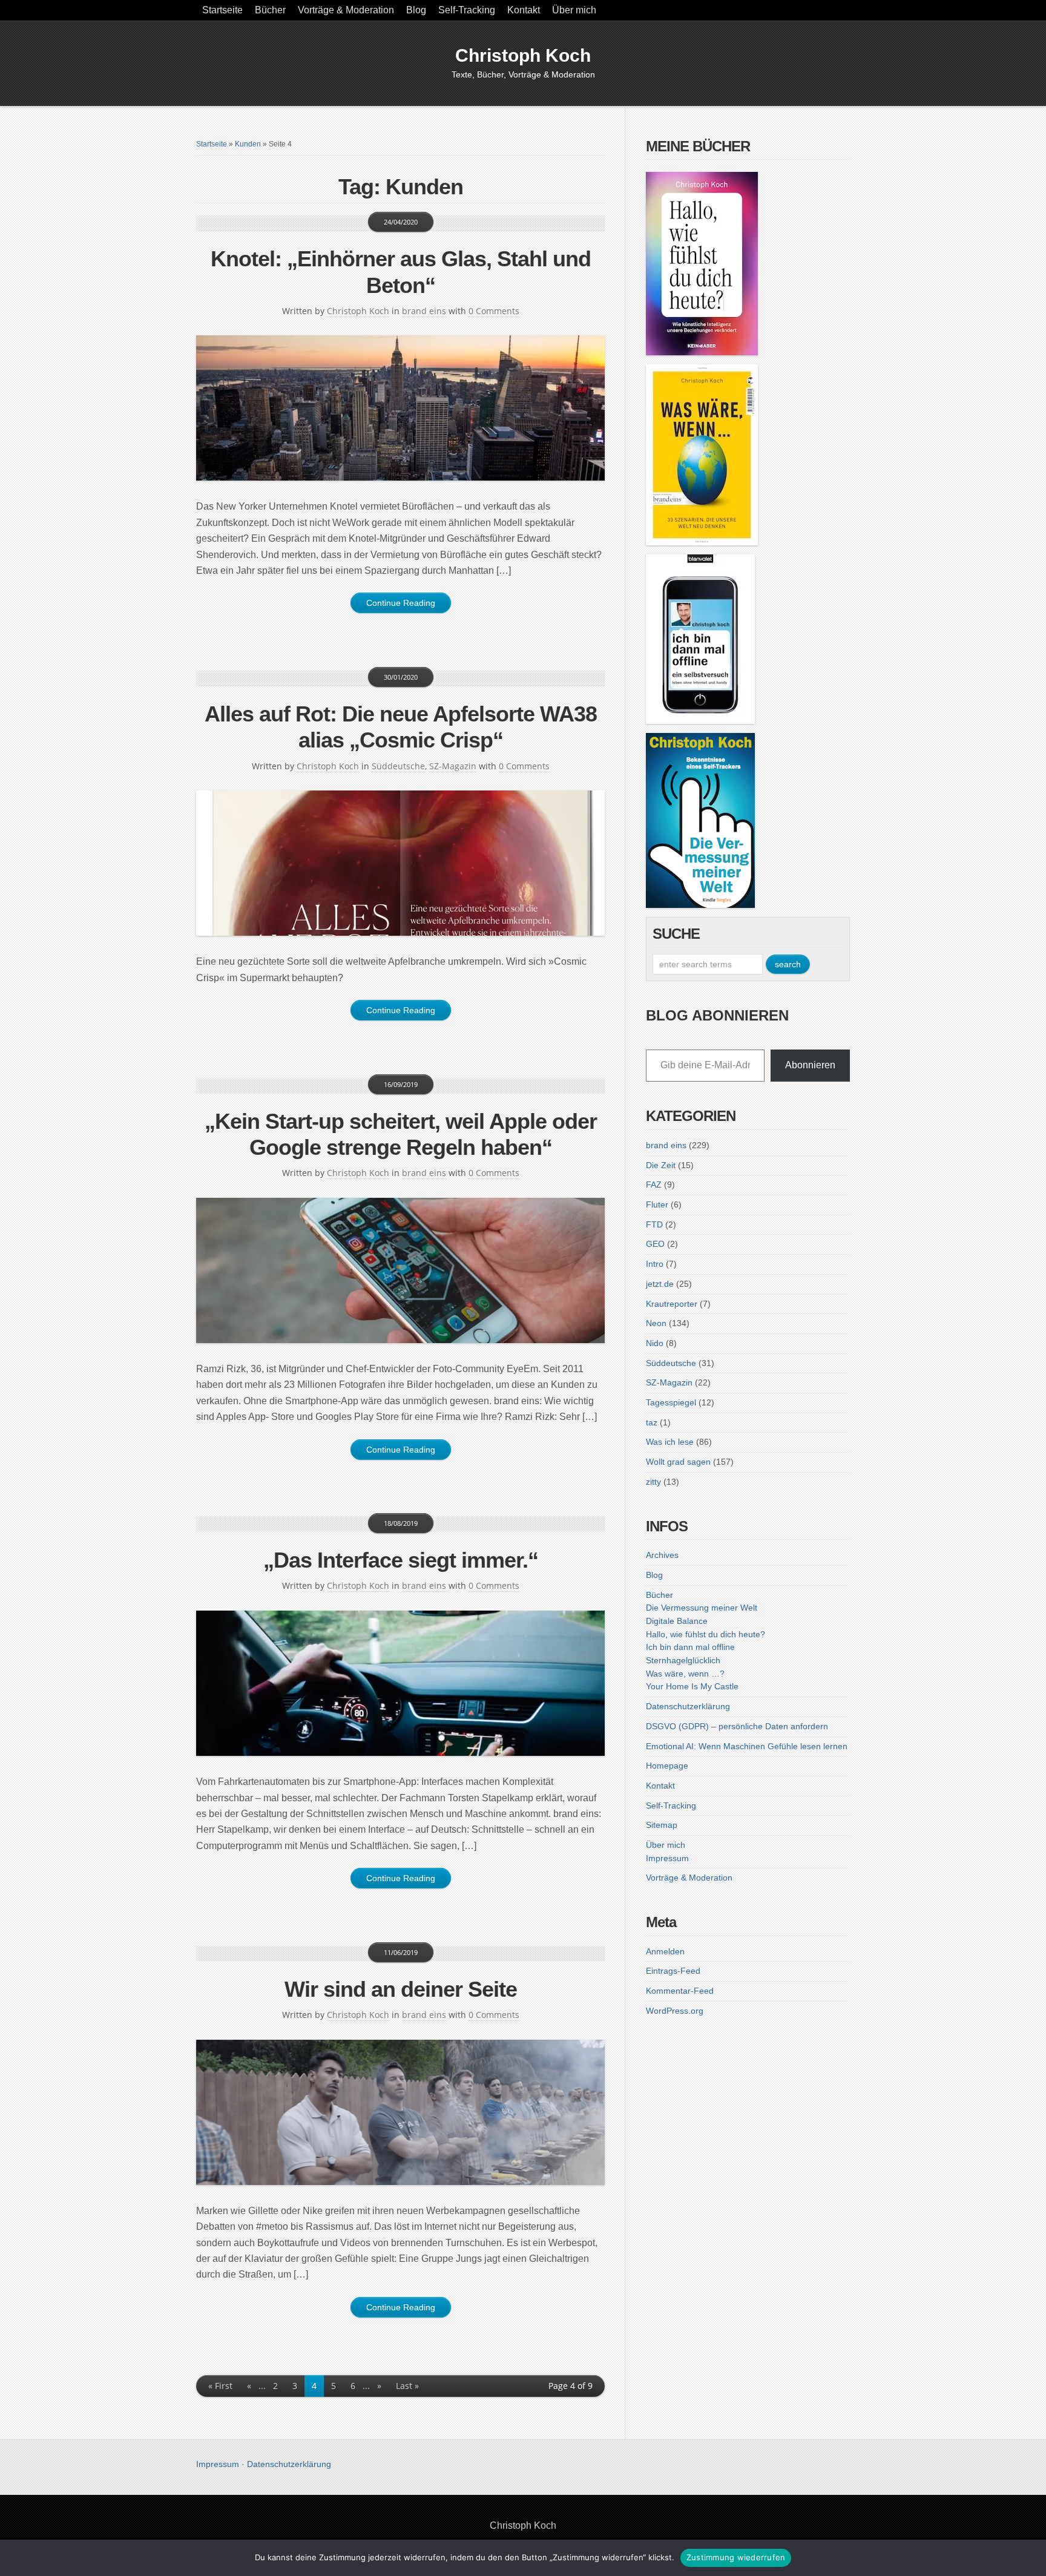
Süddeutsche (398, 766)
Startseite (222, 10)
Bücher (270, 10)
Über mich (574, 10)
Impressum (667, 1858)
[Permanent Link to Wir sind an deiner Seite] (400, 2112)
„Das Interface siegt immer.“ (401, 1560)
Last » (407, 2386)
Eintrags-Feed (673, 1971)
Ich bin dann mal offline (690, 1647)
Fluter (657, 1204)
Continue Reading (401, 603)
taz (652, 1422)
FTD (654, 1224)
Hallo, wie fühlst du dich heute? (706, 1634)
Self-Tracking (467, 10)
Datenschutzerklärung (688, 1706)
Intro (655, 1264)
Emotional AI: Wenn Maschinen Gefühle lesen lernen (747, 1746)
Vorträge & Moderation (346, 10)
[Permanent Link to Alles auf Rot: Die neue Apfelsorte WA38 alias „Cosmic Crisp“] (400, 863)
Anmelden (665, 1951)
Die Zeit (661, 1165)
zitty (653, 1482)
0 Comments (494, 311)
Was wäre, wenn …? (685, 1674)
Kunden (248, 144)
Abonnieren (810, 1065)
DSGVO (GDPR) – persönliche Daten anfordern (737, 1726)
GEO (655, 1244)
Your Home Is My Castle (692, 1686)
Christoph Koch (523, 55)
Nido (655, 1343)
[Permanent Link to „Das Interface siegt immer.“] (400, 1683)
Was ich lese (670, 1442)
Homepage (667, 1766)
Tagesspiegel (671, 1402)
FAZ (654, 1184)
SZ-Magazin (453, 766)
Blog (416, 10)
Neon (656, 1323)
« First (220, 2386)
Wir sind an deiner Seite (401, 1989)
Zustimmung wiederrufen (736, 2557)
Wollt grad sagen (678, 1462)
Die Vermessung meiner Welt (702, 1608)
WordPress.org (675, 2011)
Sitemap (662, 1825)
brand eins (424, 311)
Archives (662, 1555)
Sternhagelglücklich (683, 1660)
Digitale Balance (677, 1621)
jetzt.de (660, 1284)
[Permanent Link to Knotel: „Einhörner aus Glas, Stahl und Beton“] (400, 408)
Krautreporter (672, 1304)
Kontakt (524, 10)
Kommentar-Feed (680, 1991)
